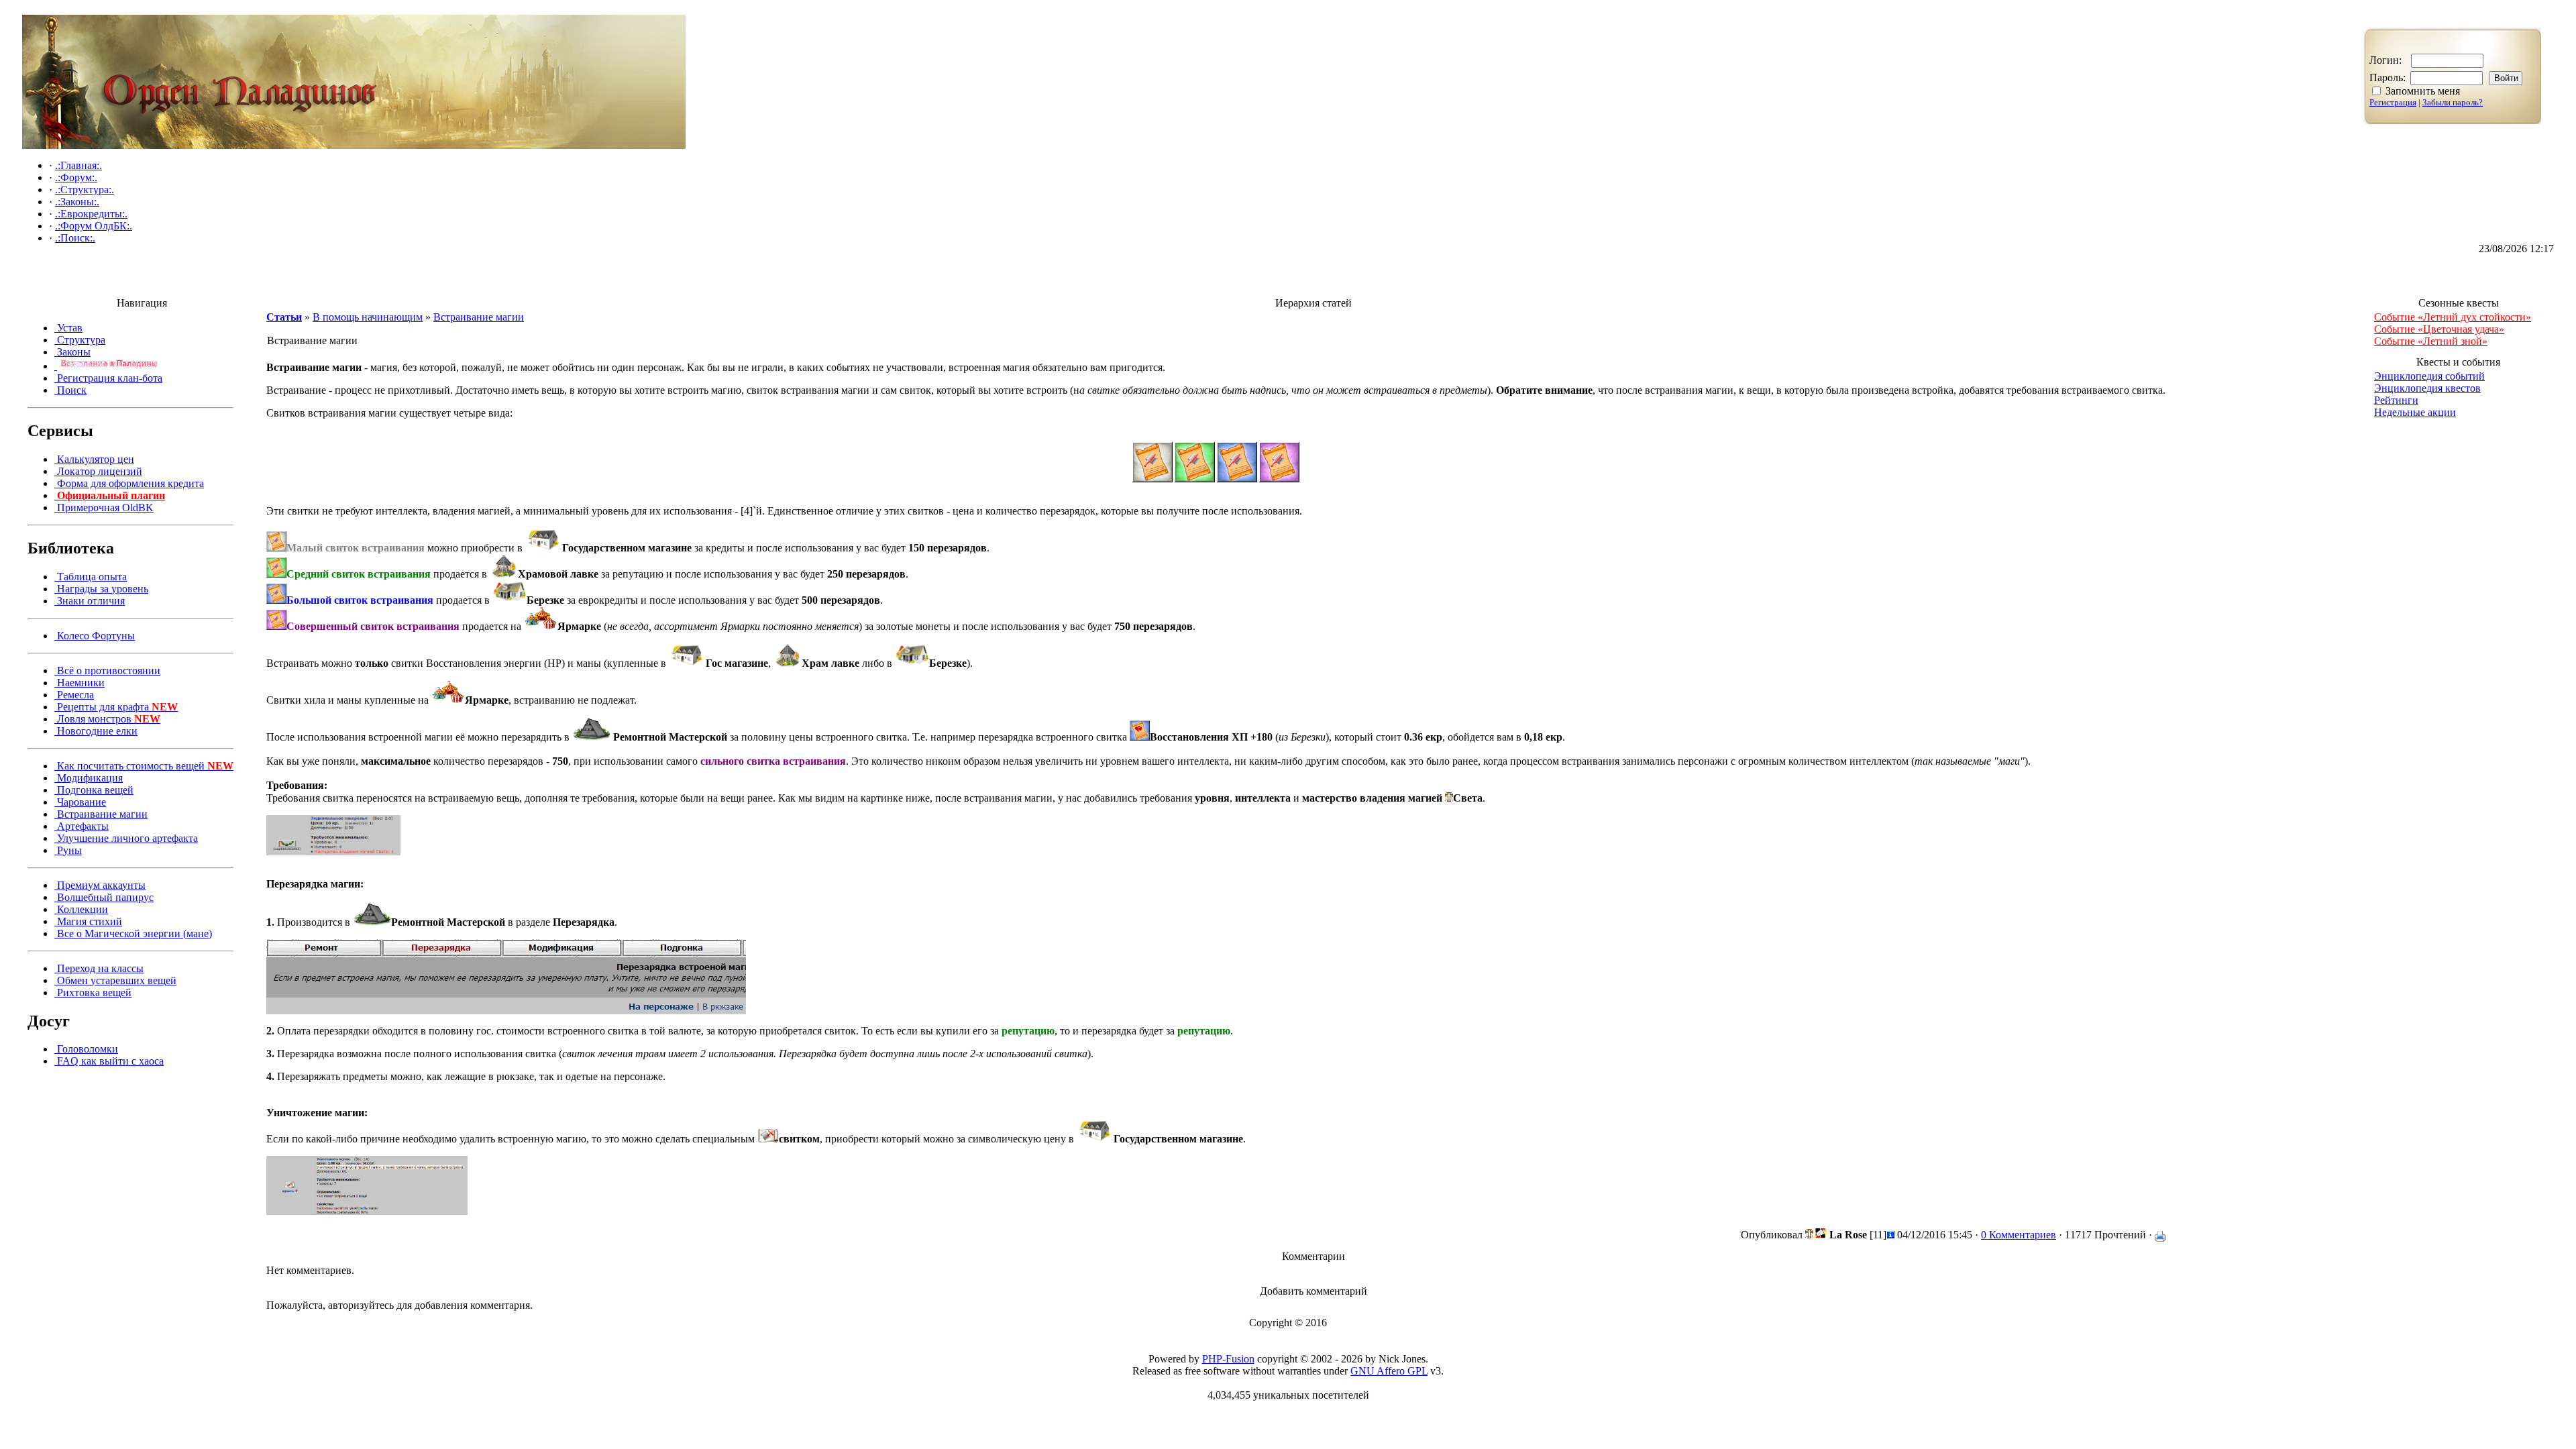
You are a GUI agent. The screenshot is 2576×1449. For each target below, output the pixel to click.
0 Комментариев (2019, 1235)
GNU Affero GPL (1389, 1371)
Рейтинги (2396, 400)
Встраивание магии (479, 317)
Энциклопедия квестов (2427, 388)
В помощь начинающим (368, 317)
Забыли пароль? (2453, 102)
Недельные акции (2415, 412)
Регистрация (2393, 102)
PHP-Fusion (1228, 1359)
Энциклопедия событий (2429, 376)
